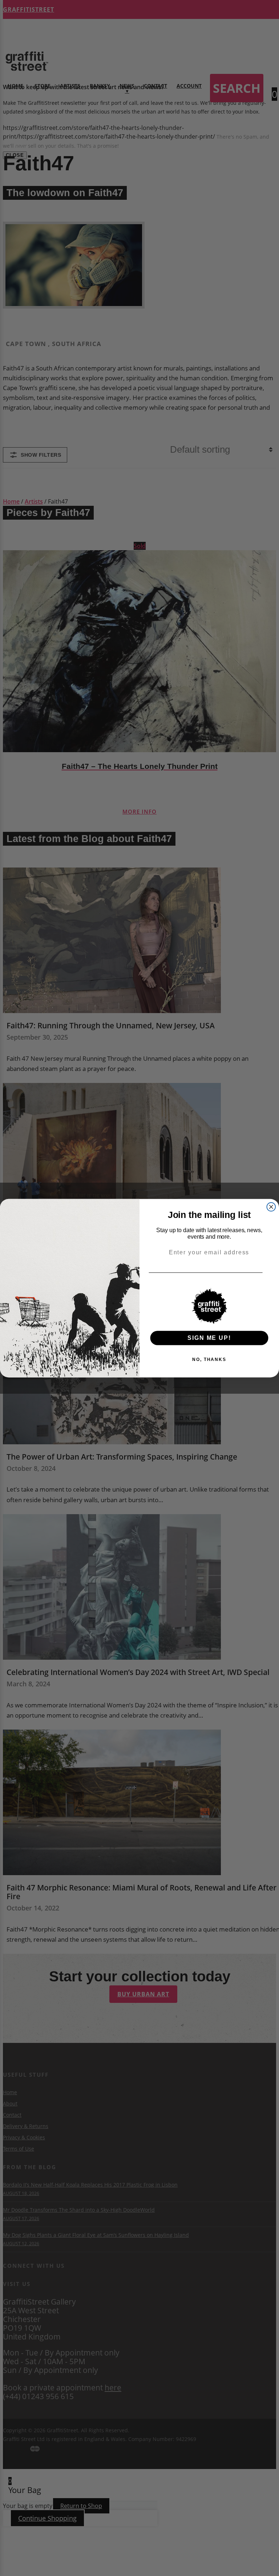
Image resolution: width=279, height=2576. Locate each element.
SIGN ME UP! (209, 1337)
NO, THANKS (209, 1359)
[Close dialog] (271, 1207)
